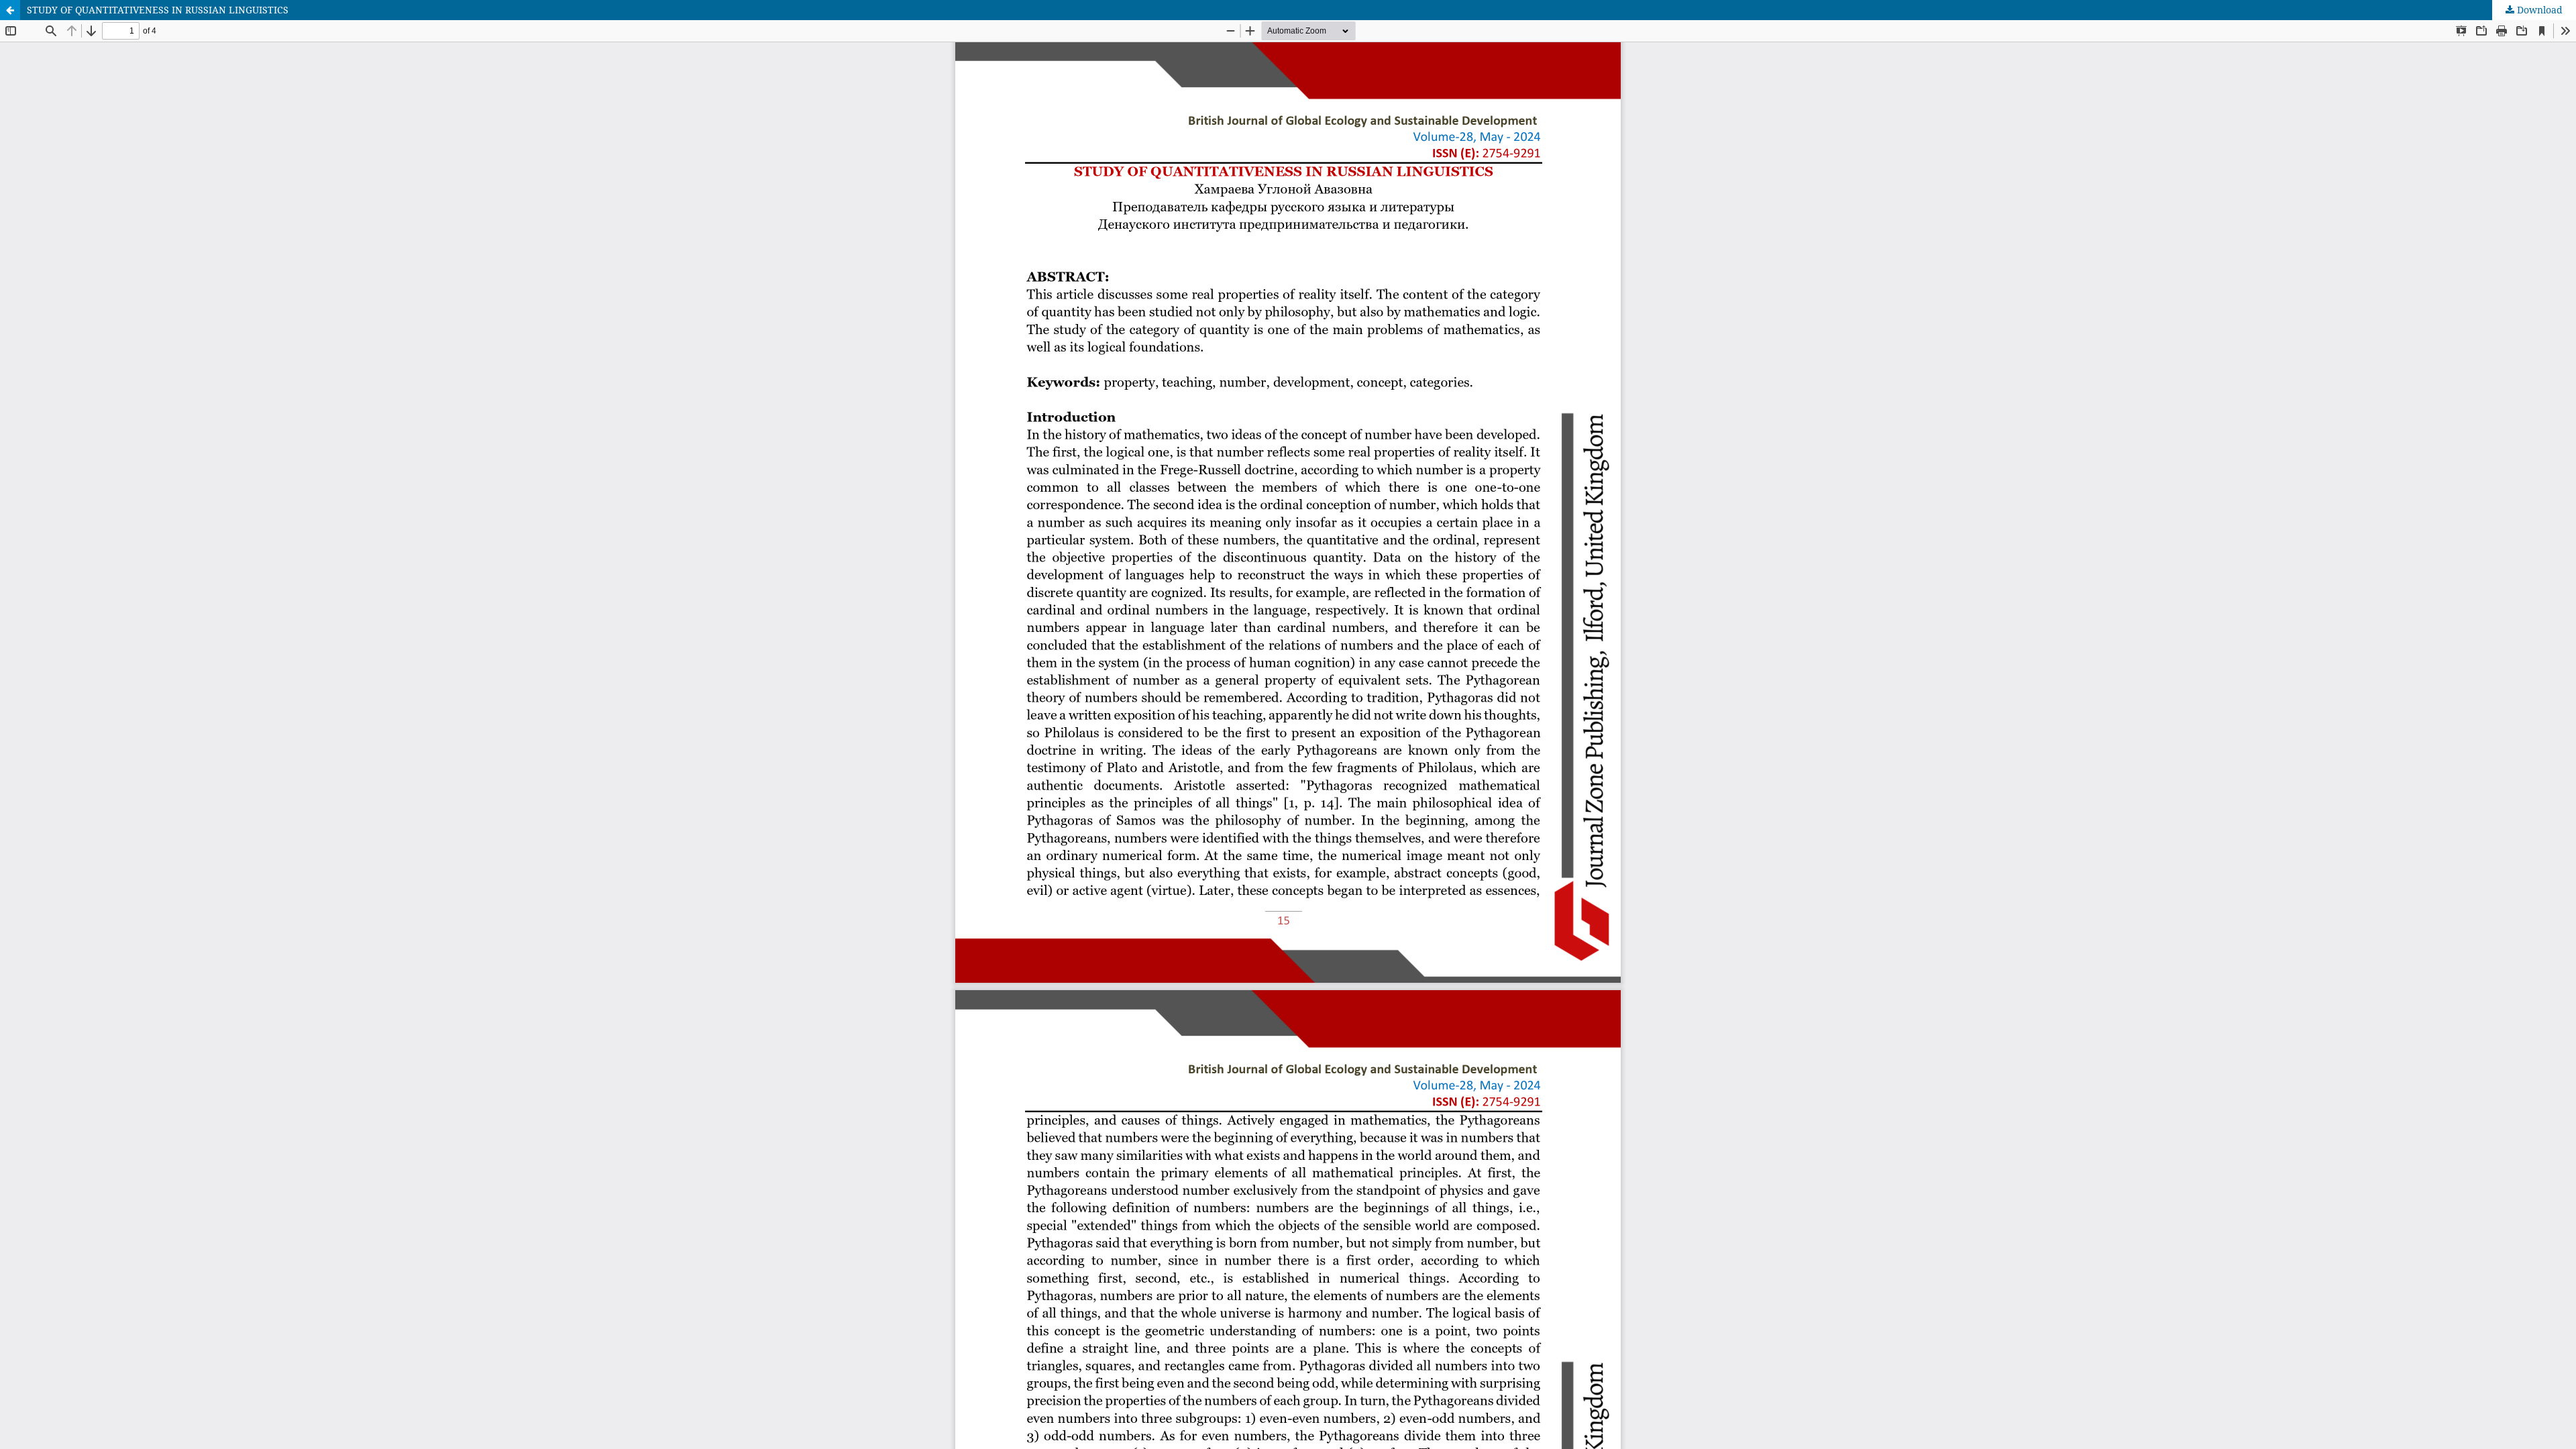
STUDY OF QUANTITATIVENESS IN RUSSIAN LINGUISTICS (158, 10)
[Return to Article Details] (10, 10)
